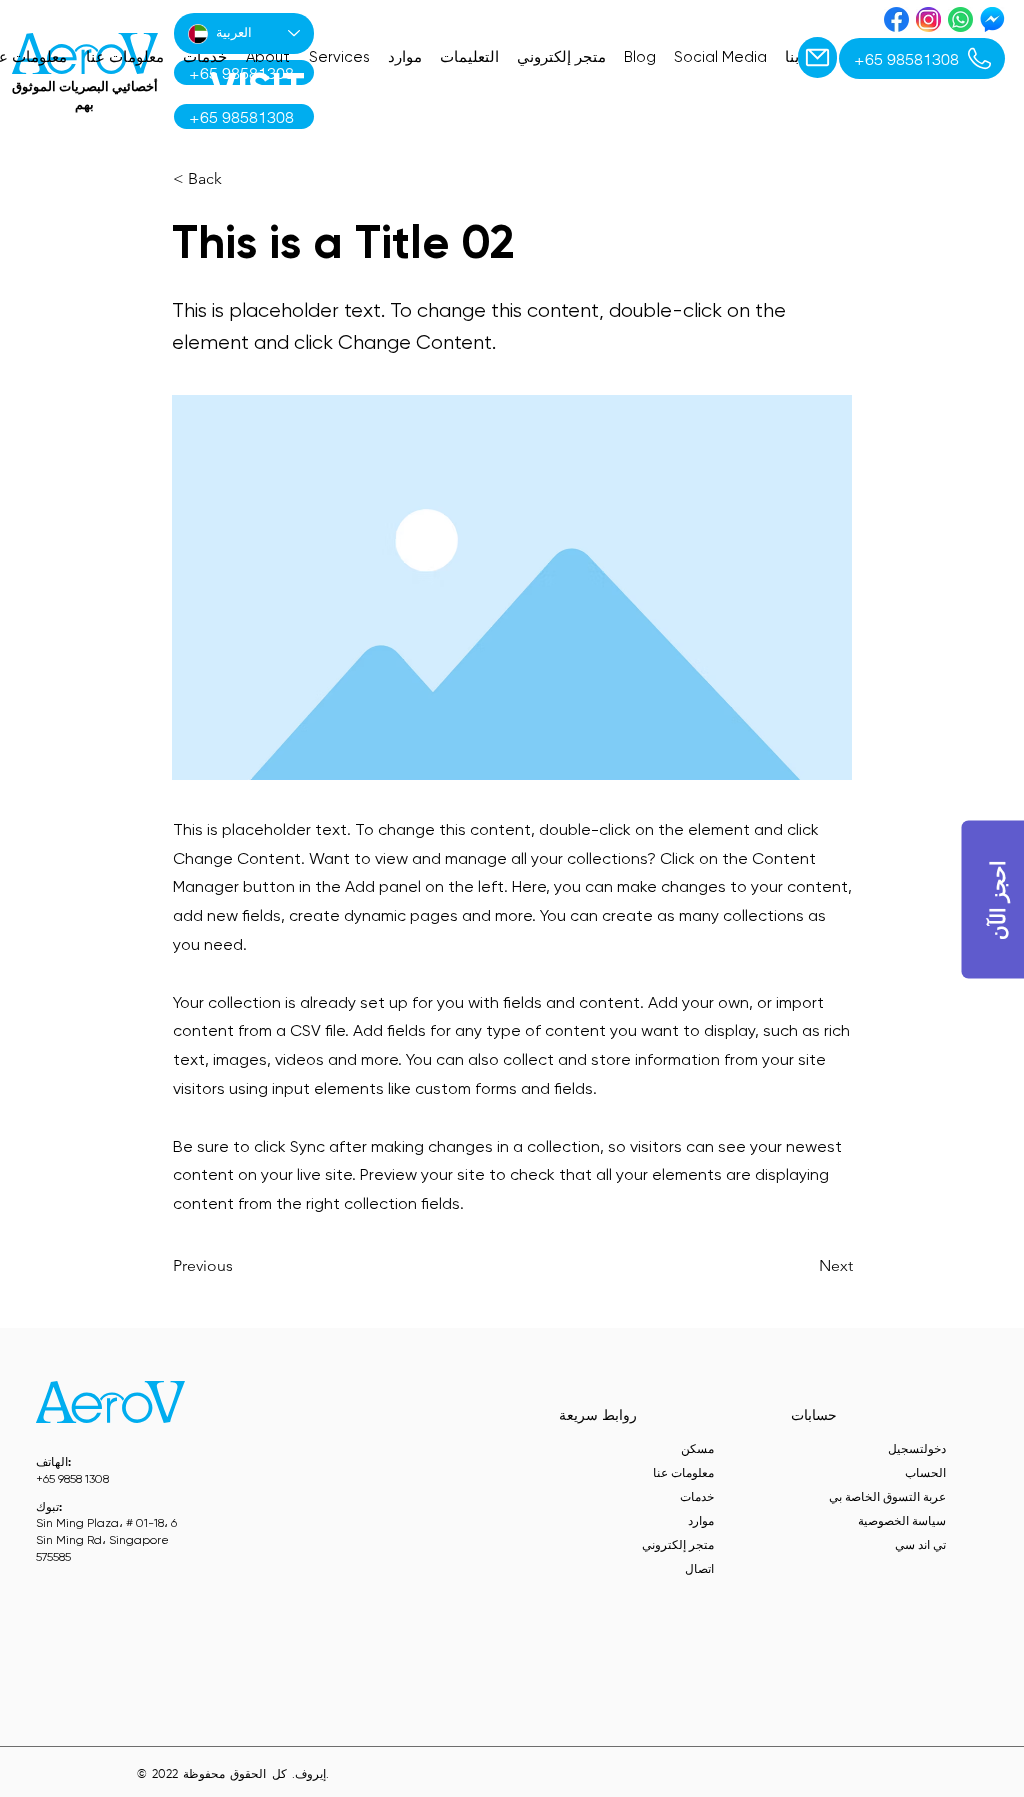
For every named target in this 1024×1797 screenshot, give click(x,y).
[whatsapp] (960, 19)
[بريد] (817, 57)
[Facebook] (896, 19)
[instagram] (928, 19)
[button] (239, 179)
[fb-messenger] (992, 19)
